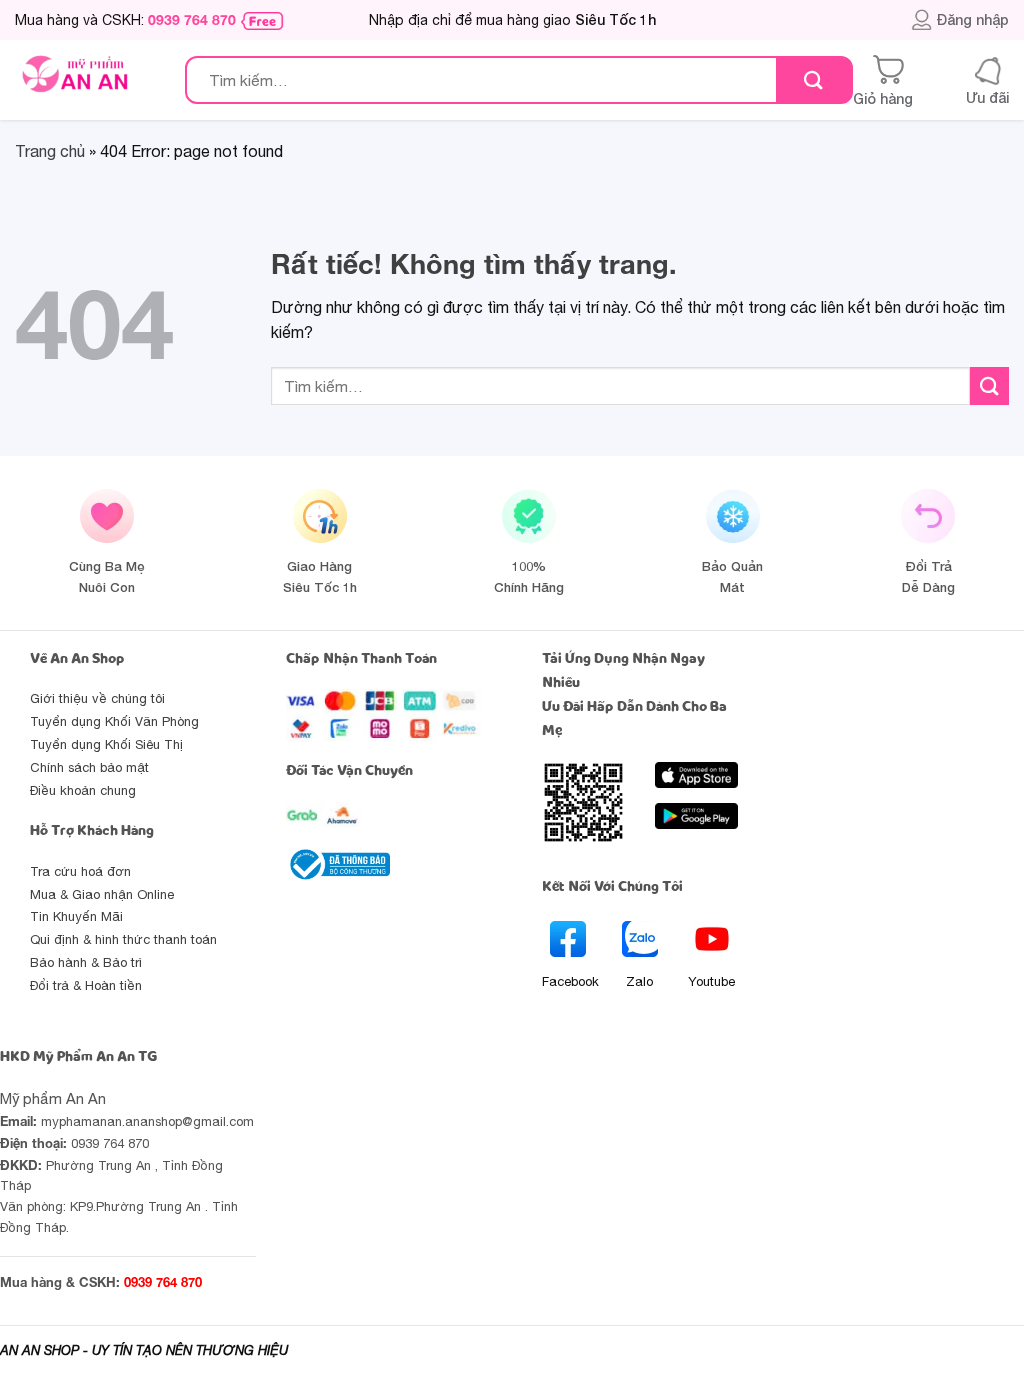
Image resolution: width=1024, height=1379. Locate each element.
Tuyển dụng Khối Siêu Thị (106, 744)
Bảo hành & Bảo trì (86, 962)
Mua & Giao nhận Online (102, 894)
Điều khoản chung (83, 790)
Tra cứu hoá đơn (80, 871)
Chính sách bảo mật (89, 767)
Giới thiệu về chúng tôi (97, 698)
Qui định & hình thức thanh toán (123, 939)
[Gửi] (813, 80)
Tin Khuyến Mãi (76, 916)
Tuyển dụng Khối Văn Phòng (114, 721)
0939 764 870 (192, 19)
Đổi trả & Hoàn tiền (86, 985)
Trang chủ (50, 151)
